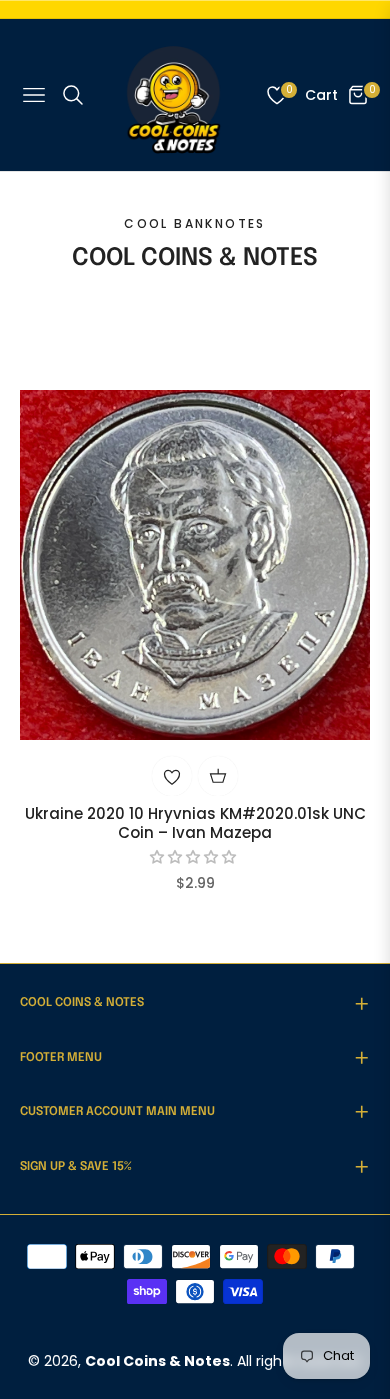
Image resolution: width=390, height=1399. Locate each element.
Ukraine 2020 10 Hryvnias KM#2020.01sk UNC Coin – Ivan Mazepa (195, 823)
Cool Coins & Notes (157, 1361)
